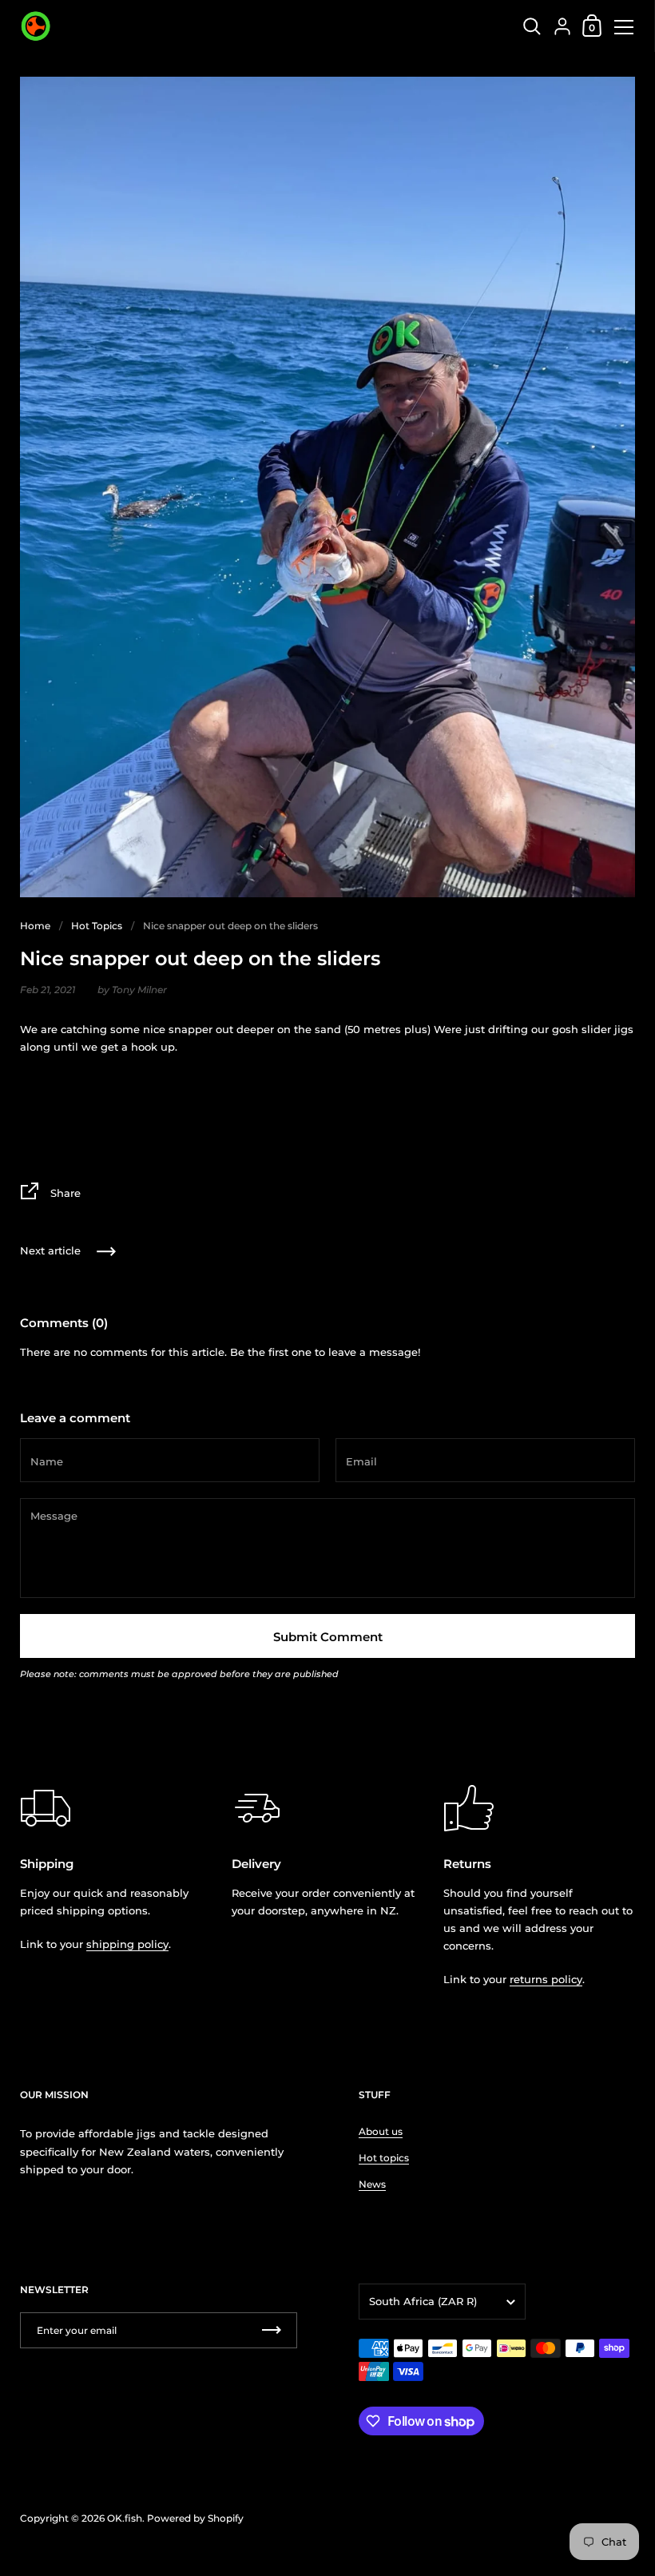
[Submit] (272, 2330)
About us (381, 2131)
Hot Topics (97, 926)
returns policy (546, 1979)
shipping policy (127, 1944)
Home (35, 926)
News (372, 2184)
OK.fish (125, 2518)
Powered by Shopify (195, 2518)
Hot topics (384, 2158)
